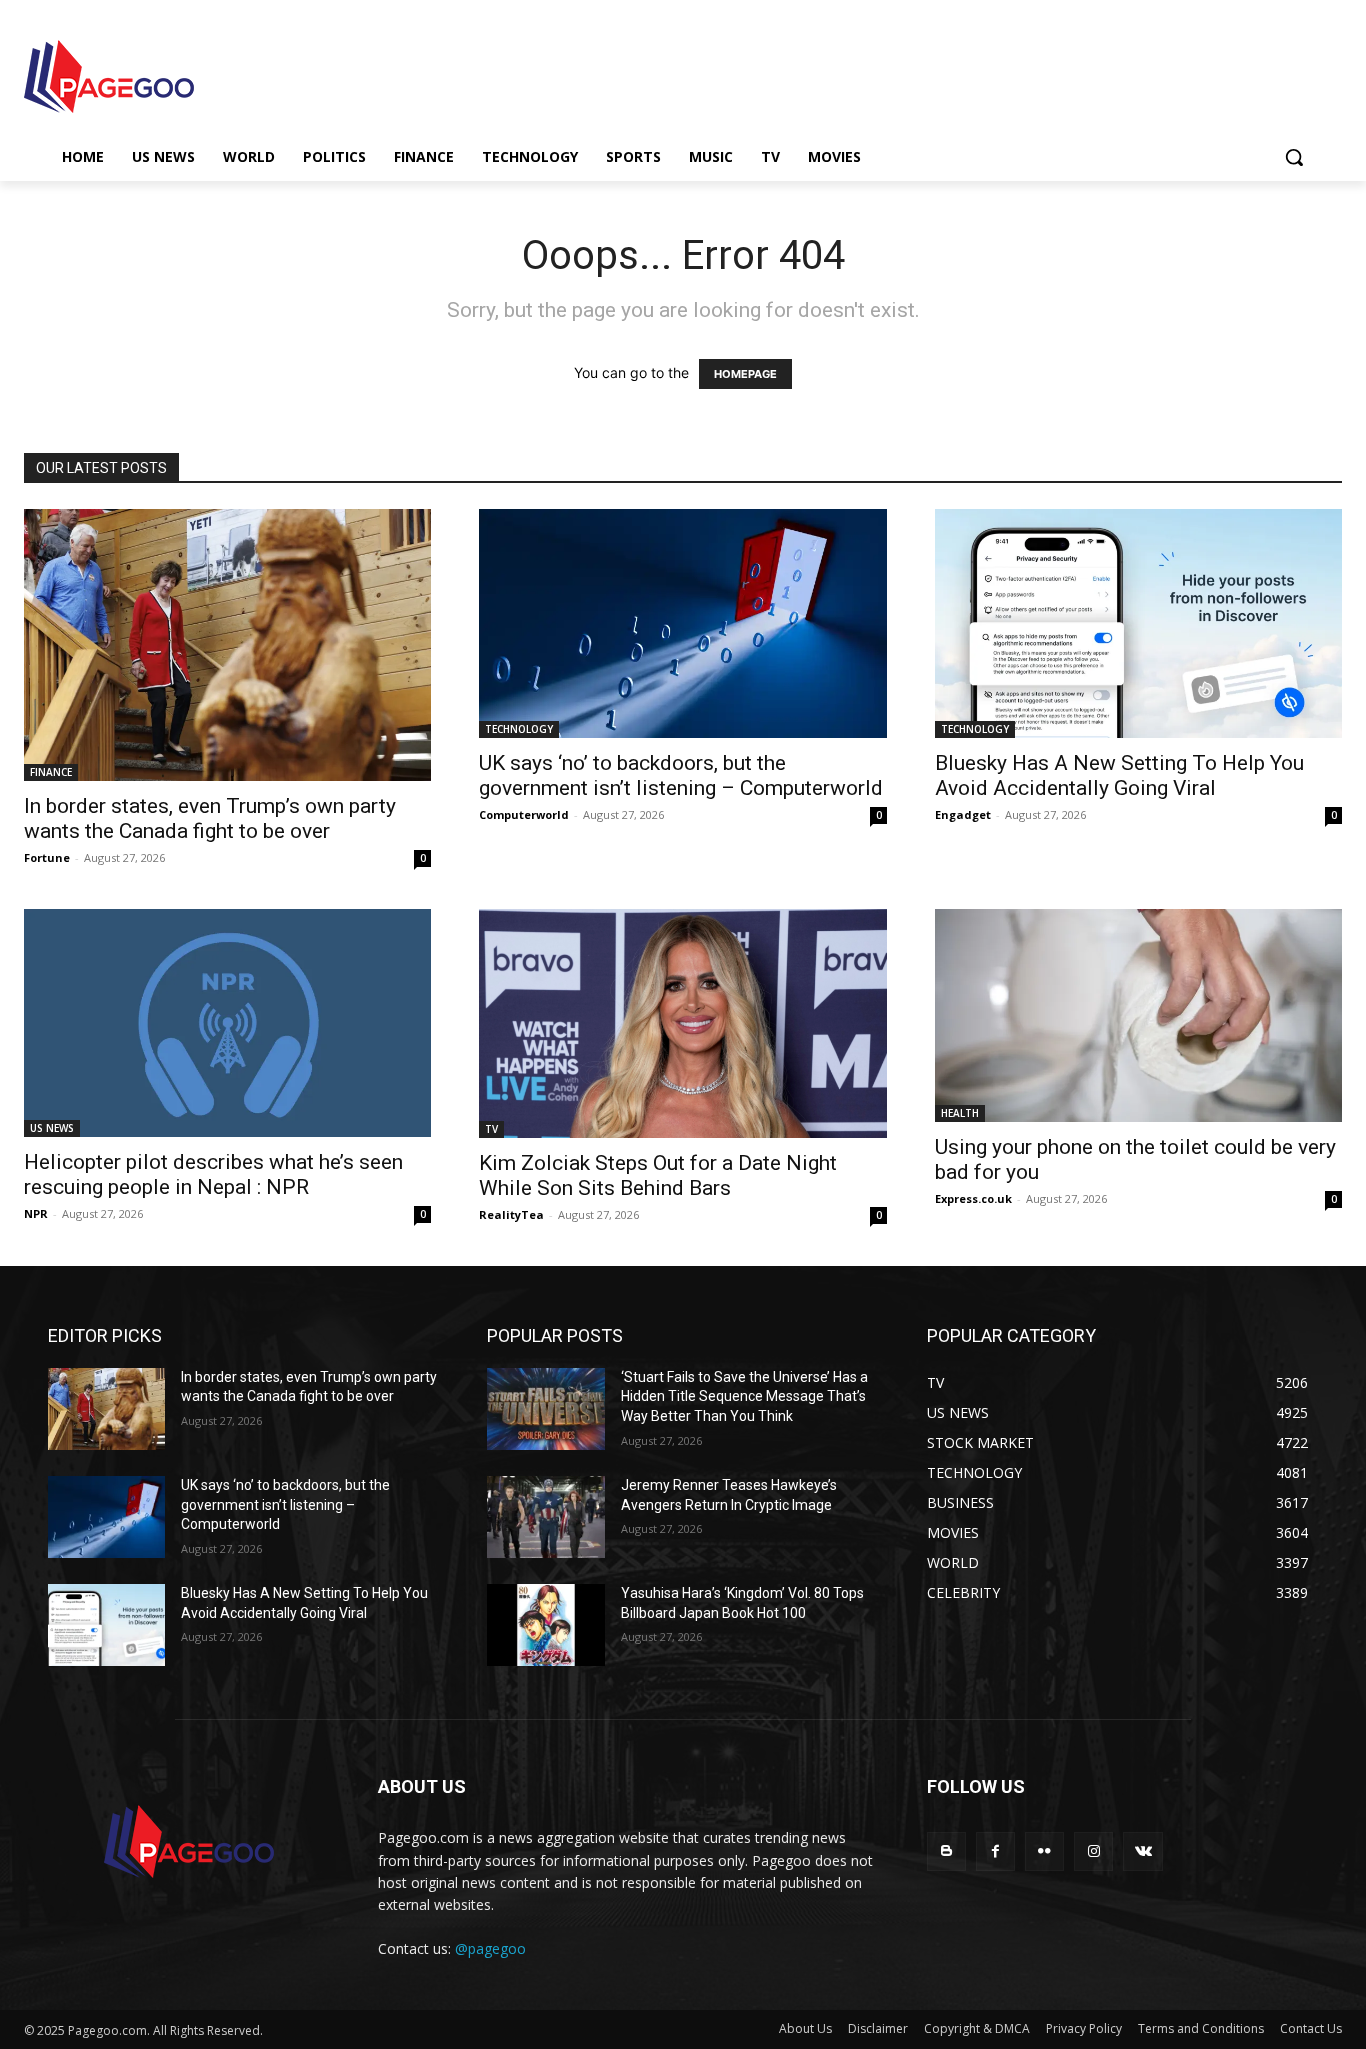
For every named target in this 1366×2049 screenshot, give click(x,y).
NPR (36, 1213)
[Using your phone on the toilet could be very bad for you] (1138, 1016)
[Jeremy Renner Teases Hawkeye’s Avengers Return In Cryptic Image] (545, 1517)
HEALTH (960, 1113)
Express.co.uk (973, 1198)
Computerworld (524, 814)
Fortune (47, 857)
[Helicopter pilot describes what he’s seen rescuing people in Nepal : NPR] (227, 1023)
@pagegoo (490, 1948)
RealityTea (511, 1214)
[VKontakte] (1142, 1851)
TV (491, 1129)
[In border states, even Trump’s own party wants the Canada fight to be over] (227, 645)
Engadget (963, 814)
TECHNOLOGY (519, 729)
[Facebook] (995, 1851)
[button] (1294, 157)
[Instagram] (1093, 1851)
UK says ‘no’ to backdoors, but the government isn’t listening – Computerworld (681, 775)
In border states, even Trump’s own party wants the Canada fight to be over (210, 818)
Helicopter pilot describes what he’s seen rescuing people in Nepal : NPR (213, 1174)
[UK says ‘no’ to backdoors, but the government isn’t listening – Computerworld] (682, 623)
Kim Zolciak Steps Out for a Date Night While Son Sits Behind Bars (658, 1175)
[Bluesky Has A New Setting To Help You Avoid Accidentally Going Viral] (1138, 623)
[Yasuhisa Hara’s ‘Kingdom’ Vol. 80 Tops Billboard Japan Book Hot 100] (545, 1625)
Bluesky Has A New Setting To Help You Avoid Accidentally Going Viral (1119, 775)
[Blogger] (946, 1851)
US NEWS (52, 1128)
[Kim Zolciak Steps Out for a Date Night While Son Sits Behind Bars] (682, 1023)
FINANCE (51, 772)
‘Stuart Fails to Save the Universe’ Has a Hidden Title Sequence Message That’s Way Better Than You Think (744, 1396)
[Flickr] (1044, 1851)
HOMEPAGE (745, 374)
